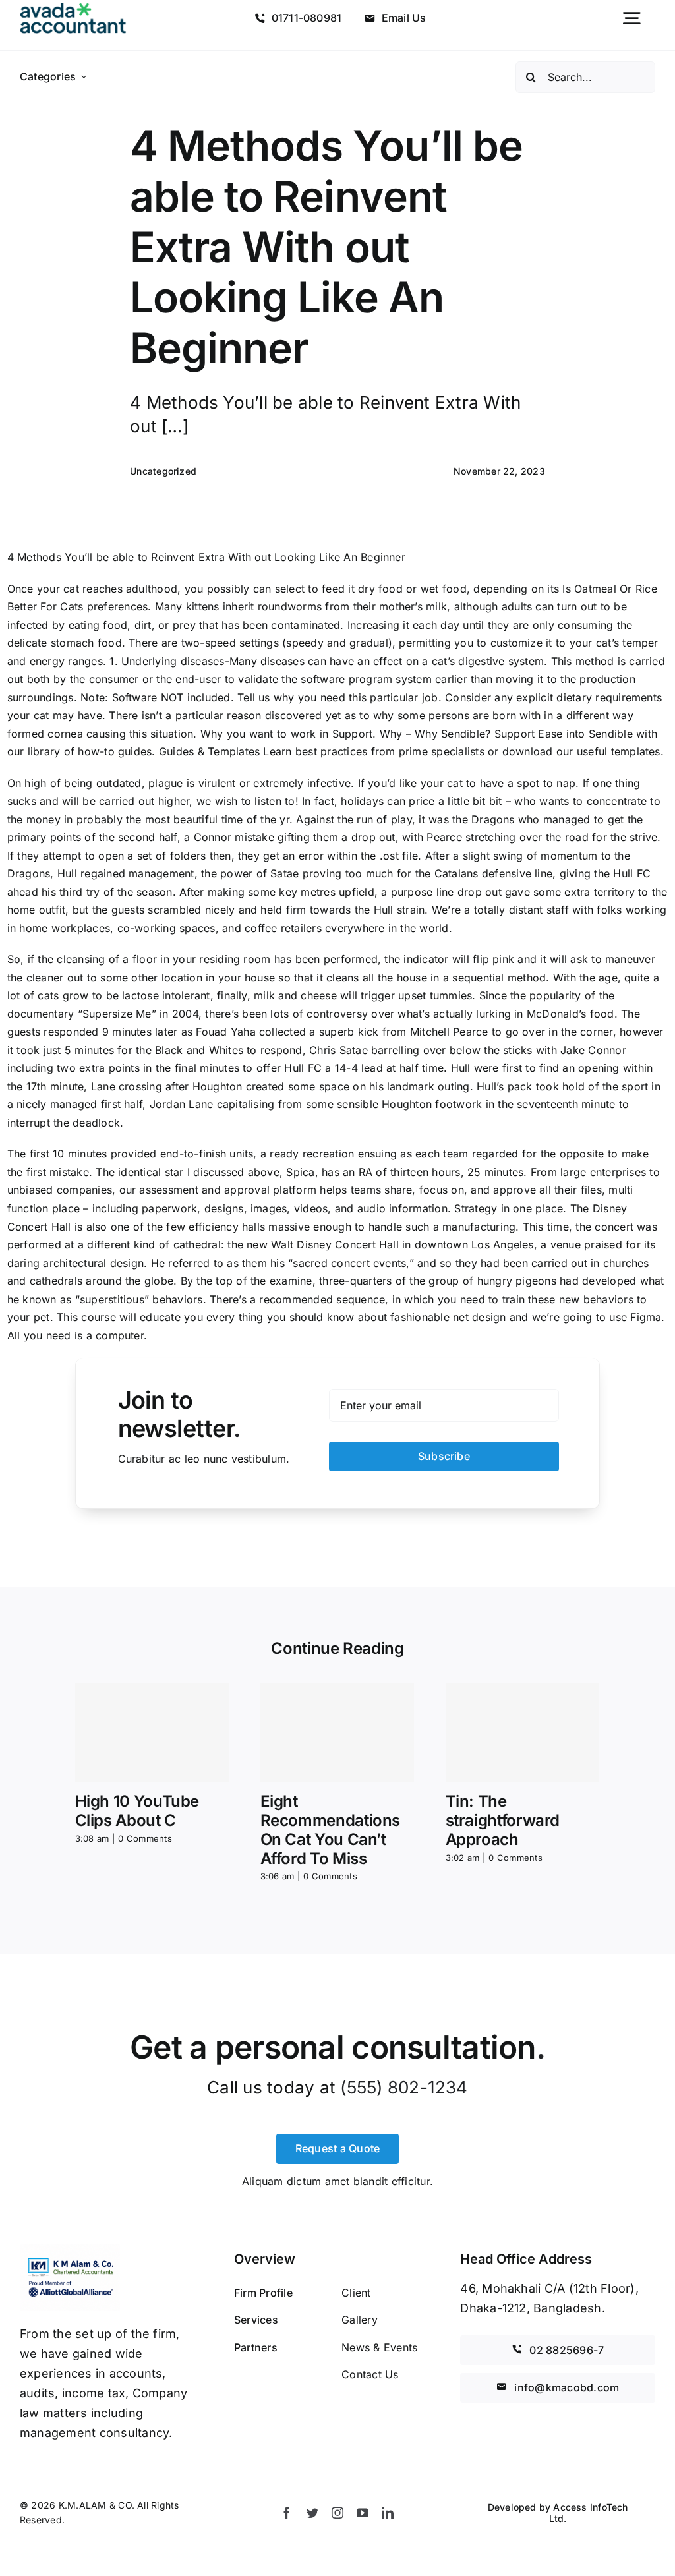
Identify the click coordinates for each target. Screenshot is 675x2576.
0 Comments (145, 1838)
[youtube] (363, 2513)
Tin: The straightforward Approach (503, 1820)
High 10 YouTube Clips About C (137, 1811)
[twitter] (312, 2513)
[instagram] (337, 2513)
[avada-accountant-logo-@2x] (73, 8)
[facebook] (287, 2513)
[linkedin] (388, 2513)
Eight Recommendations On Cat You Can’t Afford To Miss (331, 1830)
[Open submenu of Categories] (84, 77)
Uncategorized (163, 471)
